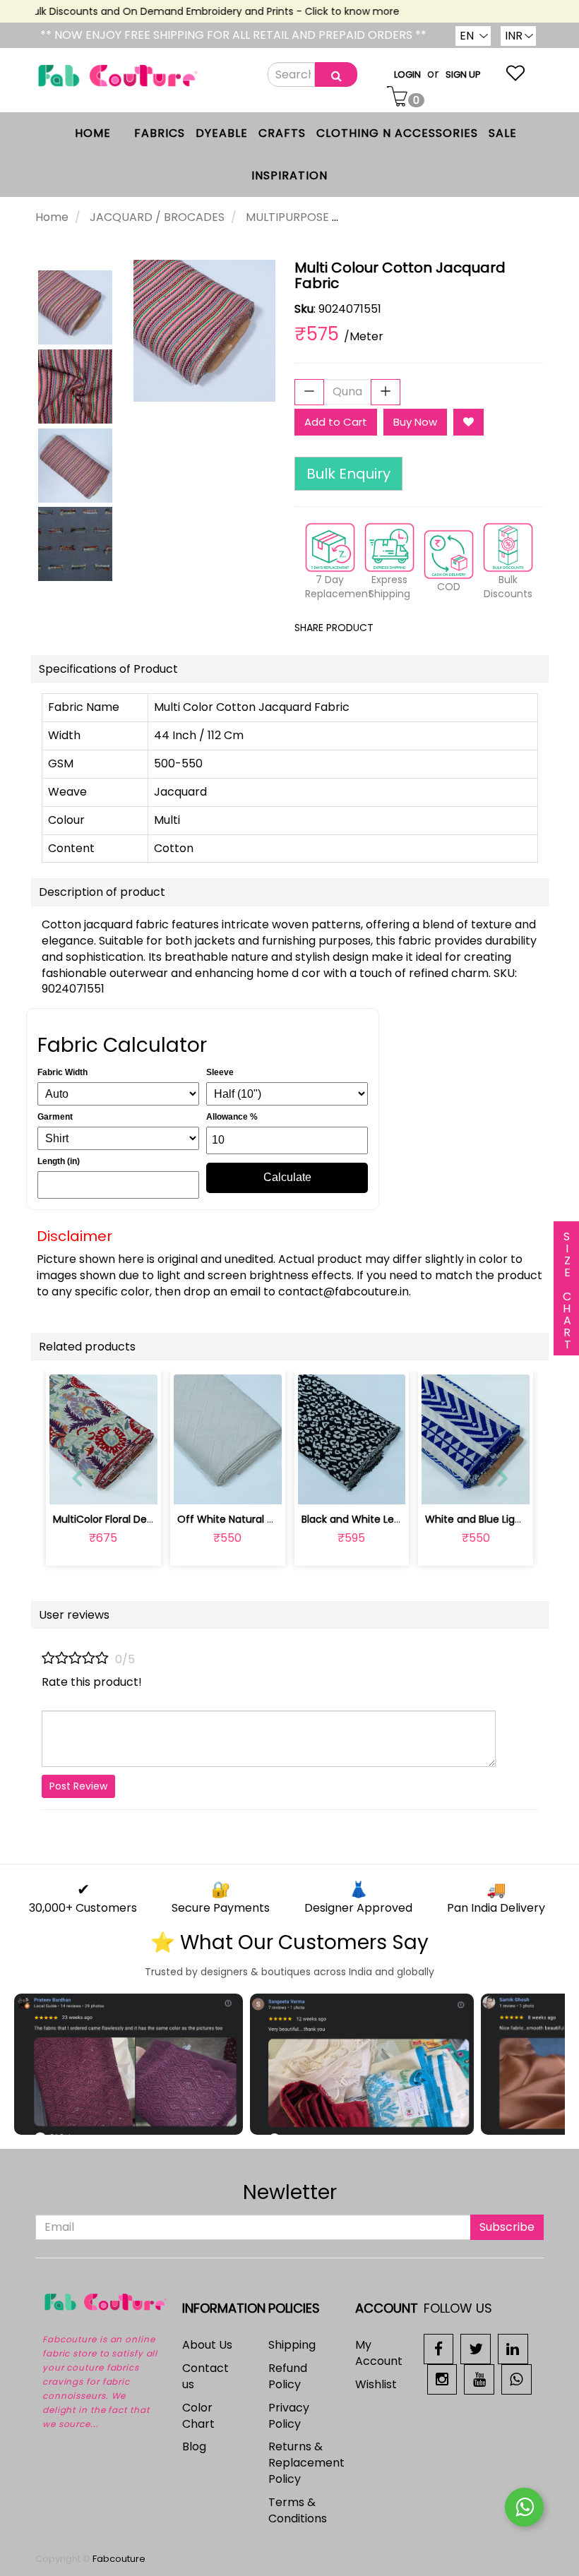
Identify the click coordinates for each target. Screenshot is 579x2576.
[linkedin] (513, 2348)
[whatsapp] (517, 2379)
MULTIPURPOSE (287, 217)
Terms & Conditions (298, 2510)
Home (52, 217)
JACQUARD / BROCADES (157, 217)
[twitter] (476, 2348)
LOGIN (407, 74)
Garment (55, 1117)
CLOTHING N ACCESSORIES (397, 133)
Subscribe (507, 2227)
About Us (207, 2345)
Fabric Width (62, 1072)
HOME (93, 133)
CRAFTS (282, 133)
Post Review (78, 1786)
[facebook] (439, 2348)
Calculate (287, 1177)
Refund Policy (288, 2376)
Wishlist (376, 2384)
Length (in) (59, 1161)
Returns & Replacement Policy (306, 2463)
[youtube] (479, 2379)
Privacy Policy (289, 2416)
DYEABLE (222, 133)
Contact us (205, 2376)
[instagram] (442, 2379)
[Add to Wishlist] (468, 422)
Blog (194, 2446)
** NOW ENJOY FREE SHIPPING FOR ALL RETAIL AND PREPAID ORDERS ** (233, 35)
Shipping (292, 2345)
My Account (379, 2353)
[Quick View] (137, 1486)
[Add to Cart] (195, 1486)
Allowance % (232, 1117)
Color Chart (198, 2416)
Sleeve (220, 1072)
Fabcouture (119, 2559)
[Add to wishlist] (228, 1486)
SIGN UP (463, 74)
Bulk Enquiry (348, 474)
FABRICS (160, 133)
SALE (503, 133)
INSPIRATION (289, 175)
